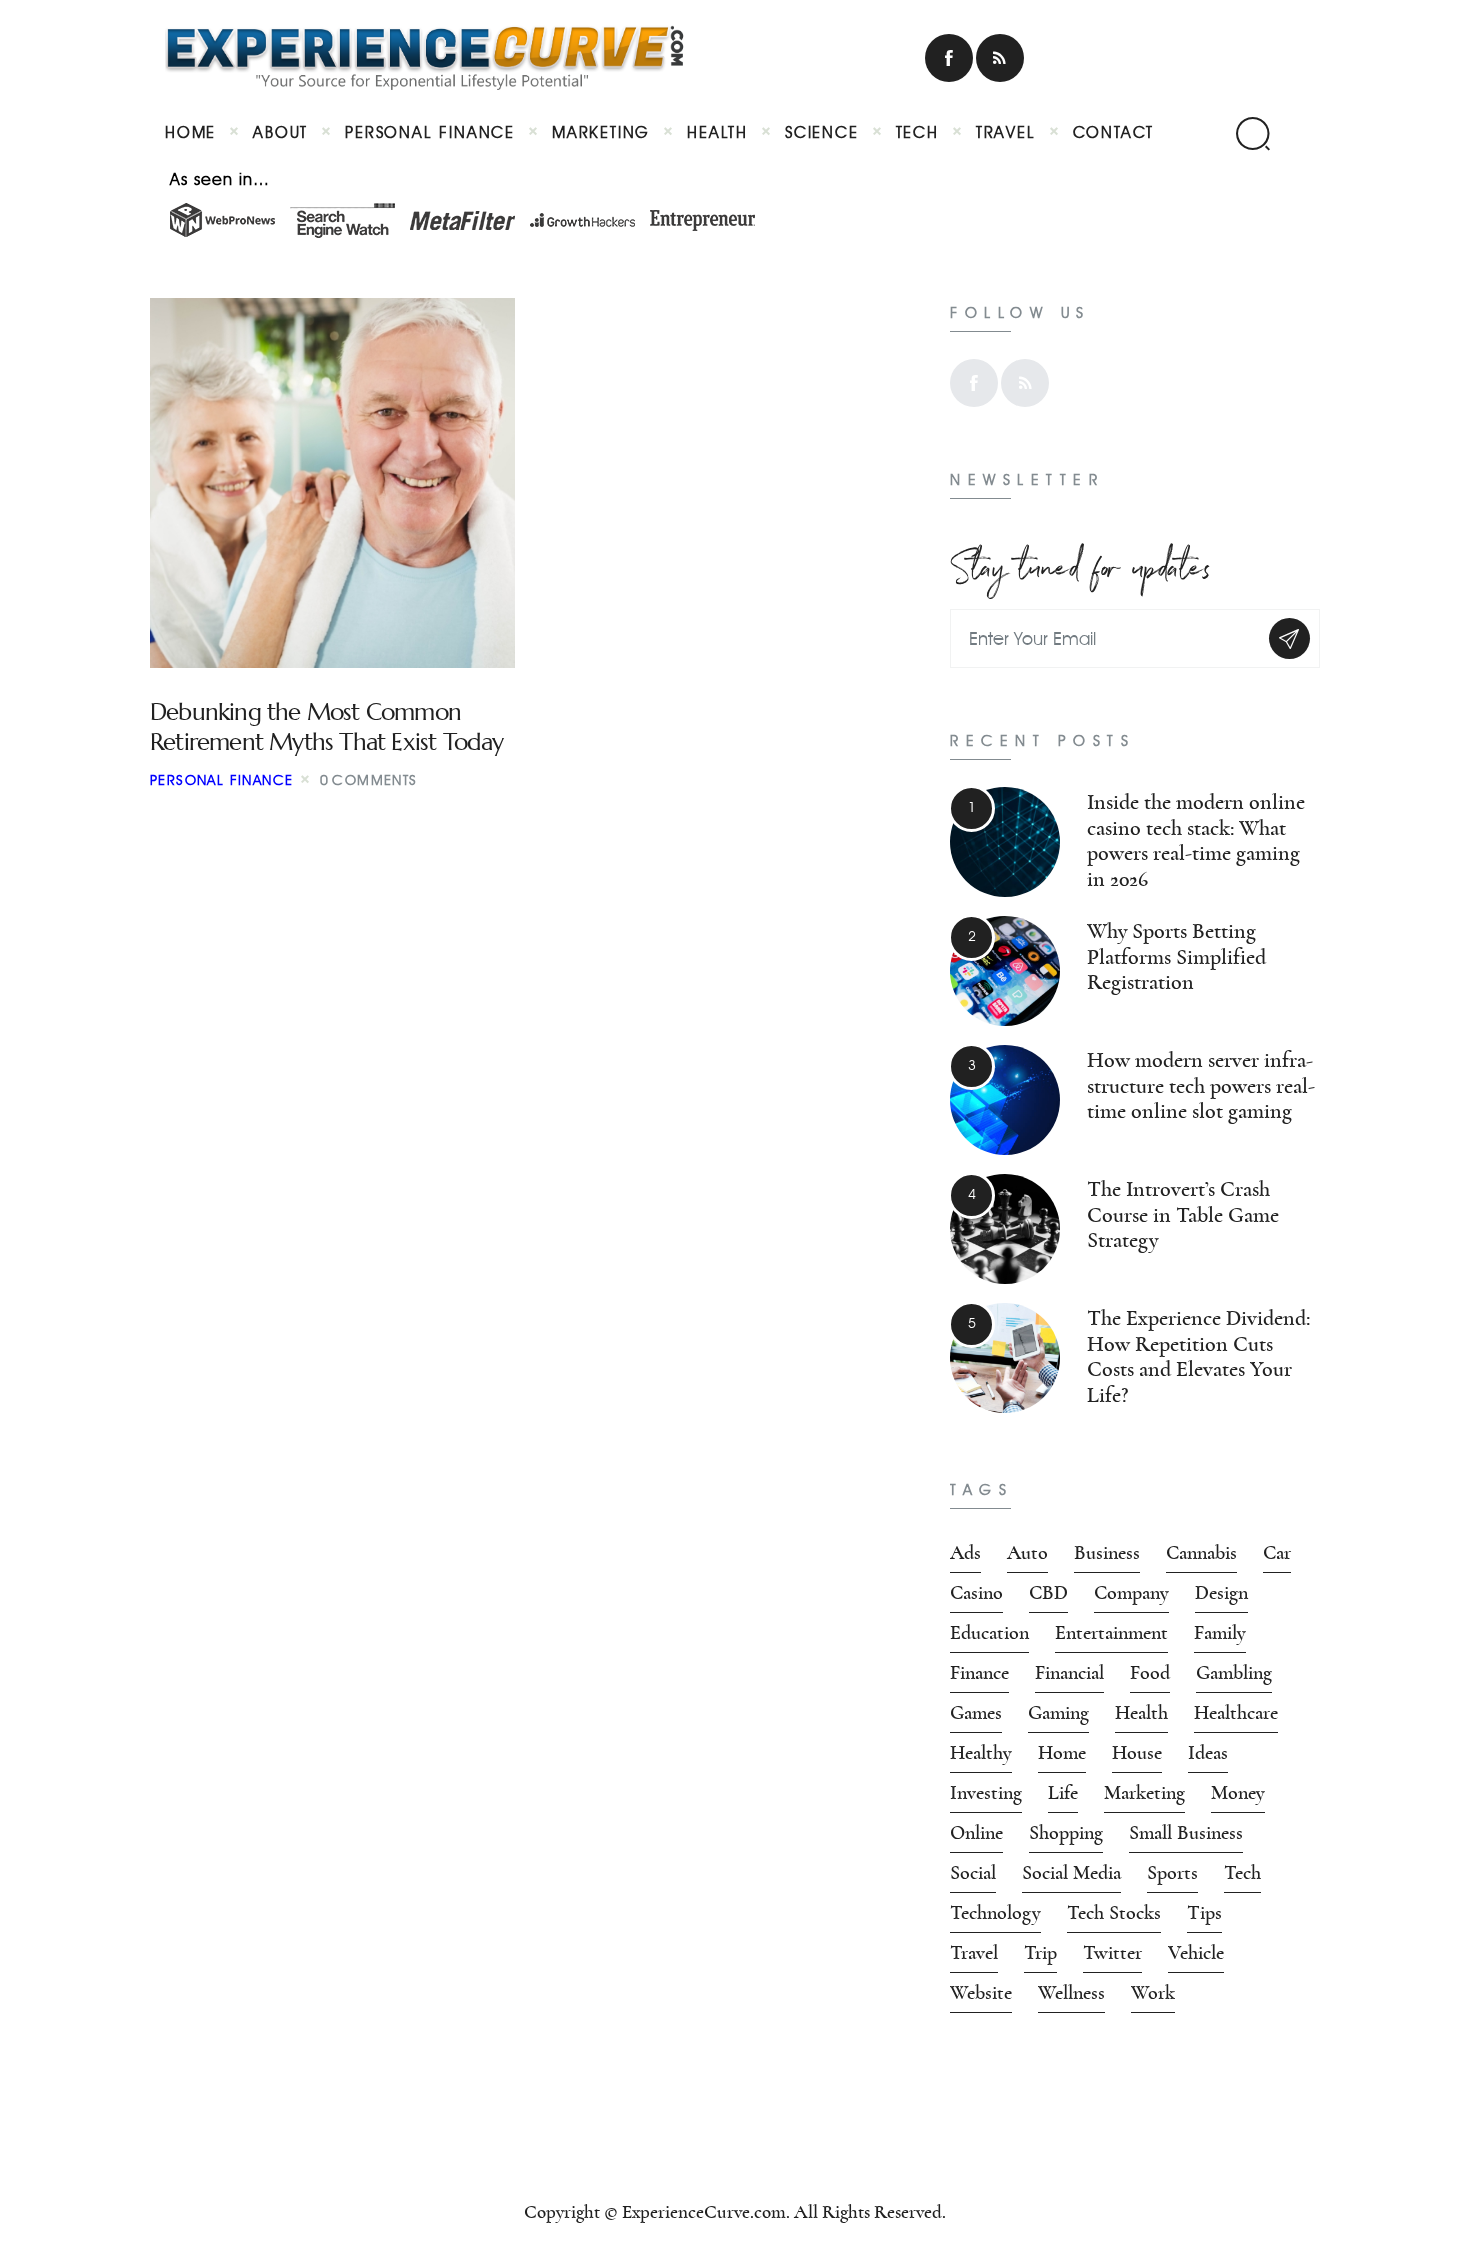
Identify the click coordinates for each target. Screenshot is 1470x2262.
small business (1186, 1833)
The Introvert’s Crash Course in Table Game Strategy (1183, 1215)
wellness (1071, 1993)
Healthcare (1236, 1713)
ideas (1208, 1753)
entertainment (1111, 1633)
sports (1172, 1873)
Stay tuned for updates (1080, 562)
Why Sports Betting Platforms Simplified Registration (1176, 957)
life (1063, 1793)
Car (1277, 1553)
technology (995, 1913)
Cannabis (1201, 1553)
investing (986, 1793)
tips (1204, 1913)
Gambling (1234, 1673)
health (1141, 1713)
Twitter (1112, 1953)
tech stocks (1114, 1913)
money (1238, 1793)
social (973, 1873)
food (1150, 1673)
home (1062, 1753)
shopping (1066, 1833)
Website (981, 1993)
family (1220, 1633)
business (1107, 1553)
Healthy (981, 1753)
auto (1027, 1553)
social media (1071, 1873)
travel (974, 1953)
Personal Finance (221, 780)
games (976, 1713)
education (989, 1633)
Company (1131, 1593)
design (1221, 1593)
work (1153, 1993)
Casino (976, 1593)
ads (965, 1553)
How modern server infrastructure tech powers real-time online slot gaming (1201, 1086)
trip (1040, 1953)
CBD (1048, 1593)
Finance (979, 1673)
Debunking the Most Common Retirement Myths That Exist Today (327, 727)
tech (1242, 1873)
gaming (1058, 1713)
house (1137, 1753)
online (976, 1833)
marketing (1144, 1793)
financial (1069, 1673)
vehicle (1196, 1953)
